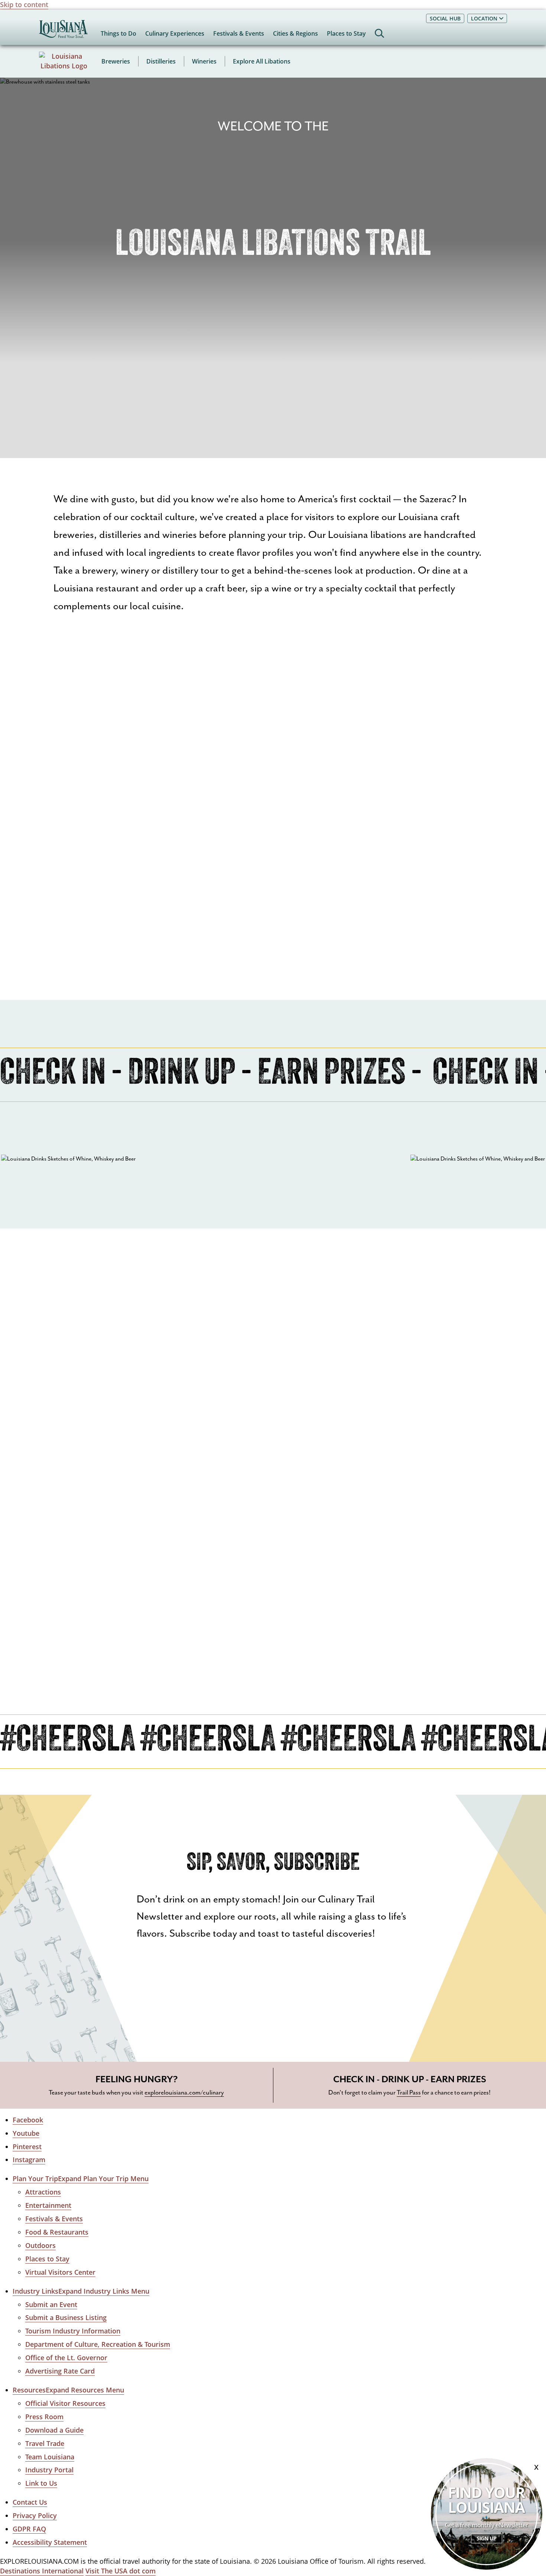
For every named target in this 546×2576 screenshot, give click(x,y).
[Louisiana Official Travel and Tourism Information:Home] (63, 33)
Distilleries (161, 61)
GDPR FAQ (29, 2529)
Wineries (204, 61)
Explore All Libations (262, 61)
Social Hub (445, 18)
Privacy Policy (35, 2515)
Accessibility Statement (50, 2542)
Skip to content (24, 4)
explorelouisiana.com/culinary (184, 2093)
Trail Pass (409, 2093)
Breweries (116, 61)
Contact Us (30, 2502)
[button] (81, 2179)
